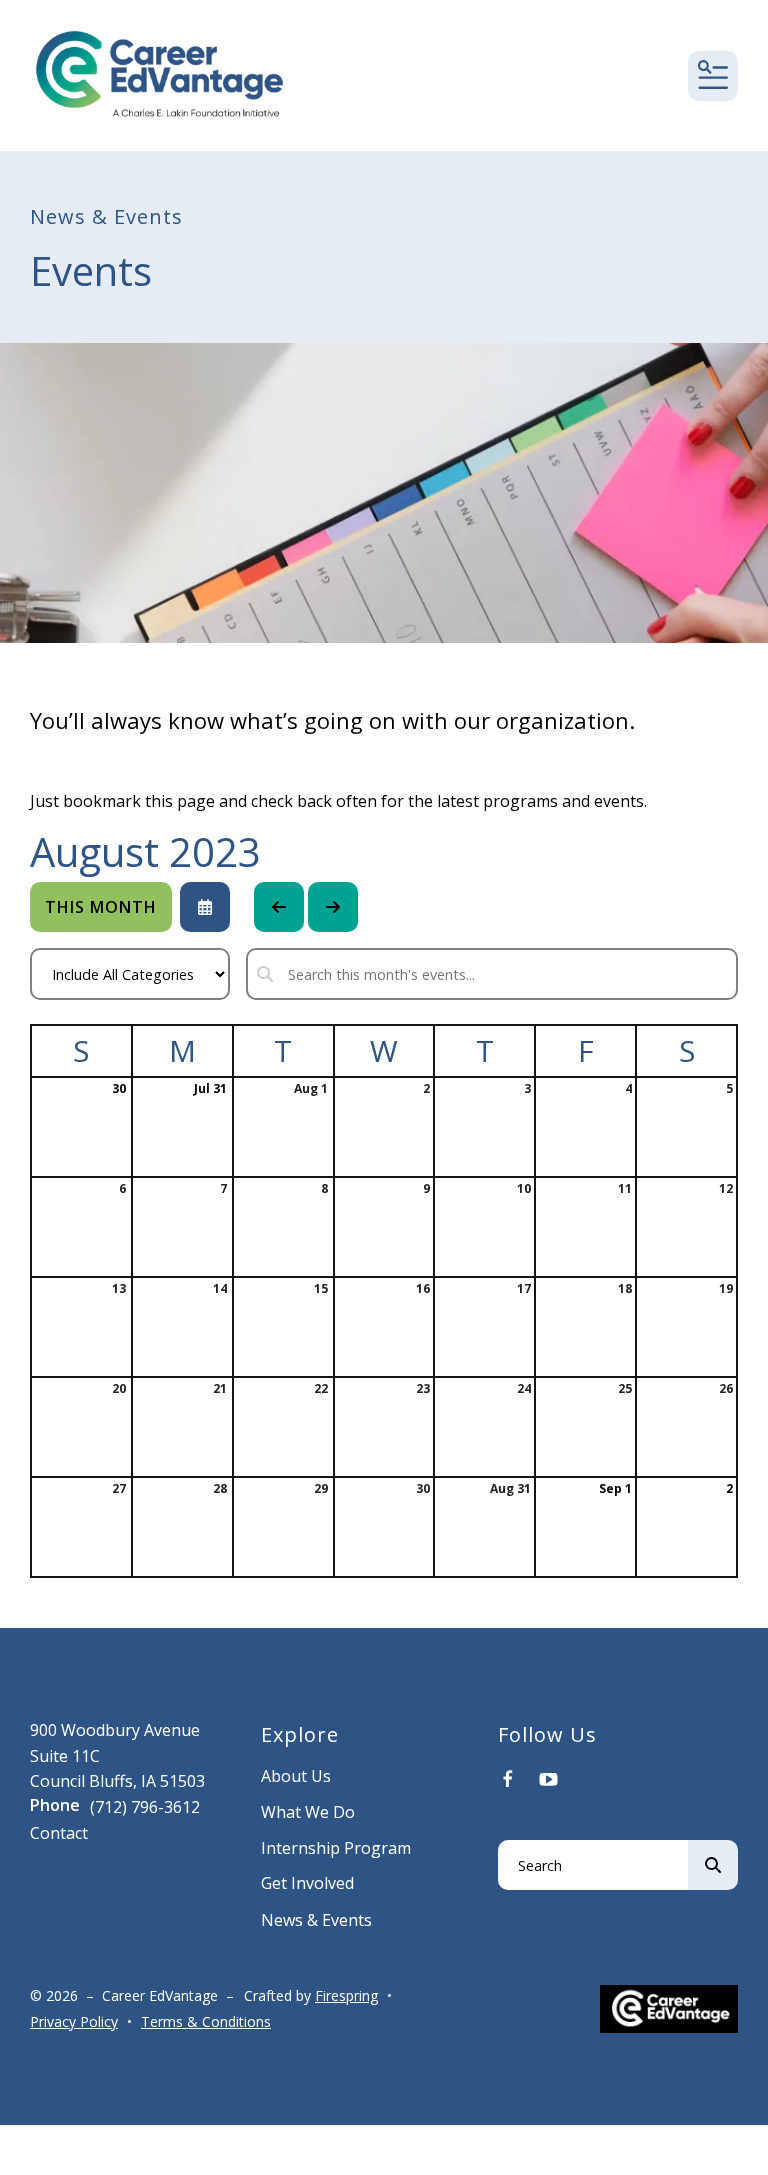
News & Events (316, 1920)
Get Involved (307, 1883)
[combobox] (593, 1865)
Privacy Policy (74, 2021)
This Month (101, 907)
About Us (296, 1776)
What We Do (308, 1812)
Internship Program (336, 1848)
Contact (59, 1833)
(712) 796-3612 (145, 1807)
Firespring (346, 1995)
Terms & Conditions (206, 2021)
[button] (713, 76)
